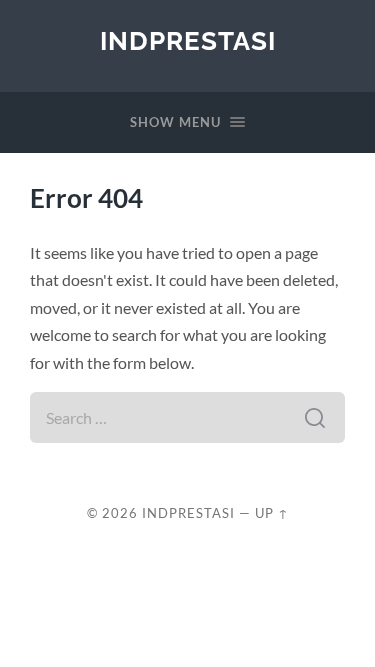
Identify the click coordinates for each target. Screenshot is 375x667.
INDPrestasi (188, 40)
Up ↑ (272, 513)
